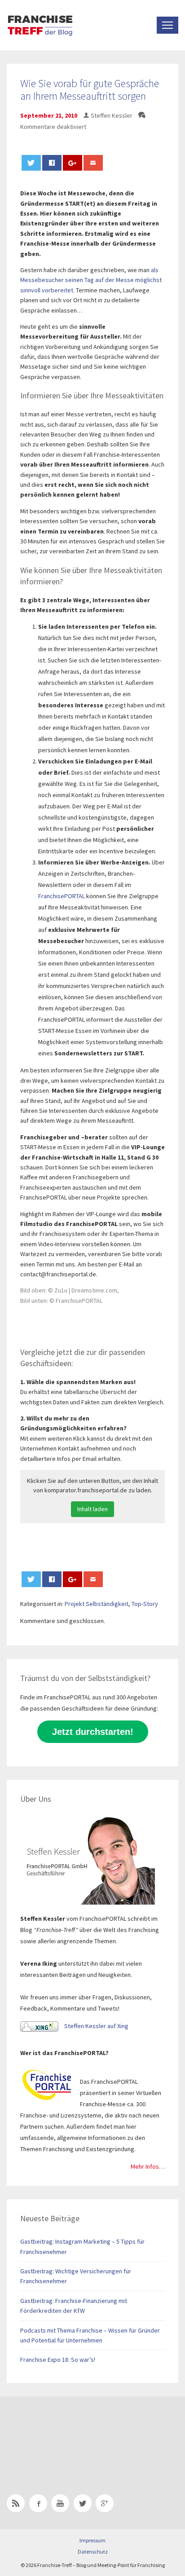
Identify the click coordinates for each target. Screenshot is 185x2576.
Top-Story (145, 1604)
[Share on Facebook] (52, 163)
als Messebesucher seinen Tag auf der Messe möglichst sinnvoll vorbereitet (91, 280)
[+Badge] (70, 2434)
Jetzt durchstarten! (93, 1732)
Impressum (92, 2540)
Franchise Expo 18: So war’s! (58, 2360)
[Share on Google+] (73, 163)
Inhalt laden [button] (92, 1509)
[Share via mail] (93, 163)
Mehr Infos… (148, 2166)
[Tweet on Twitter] (31, 163)
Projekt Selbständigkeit (97, 1604)
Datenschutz (93, 2552)
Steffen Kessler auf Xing (96, 2026)
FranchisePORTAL (62, 896)
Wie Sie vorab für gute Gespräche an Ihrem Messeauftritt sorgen (90, 90)
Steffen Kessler (112, 115)
